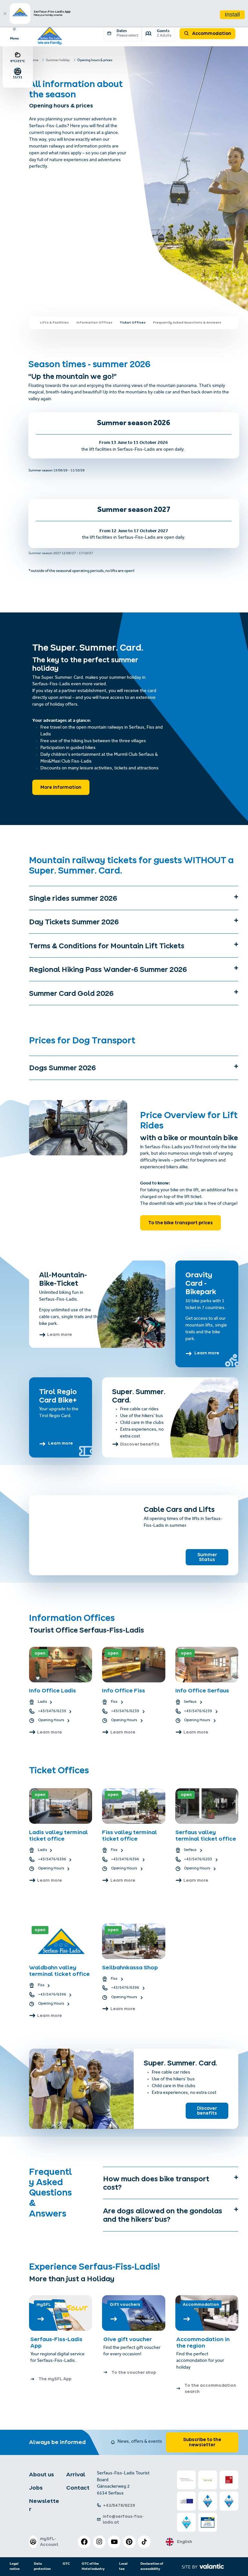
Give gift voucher (128, 2339)
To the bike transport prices (181, 1223)
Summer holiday (58, 61)
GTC (66, 2564)
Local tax (123, 2566)
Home (34, 61)
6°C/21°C (18, 61)
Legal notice (15, 2566)
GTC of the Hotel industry (93, 2566)
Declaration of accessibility (152, 2566)
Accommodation (211, 33)
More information (61, 787)
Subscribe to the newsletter (202, 2442)
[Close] (5, 14)
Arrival (76, 2474)
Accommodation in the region (203, 2342)
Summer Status (207, 1557)
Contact (78, 2488)
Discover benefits (207, 2111)
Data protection (42, 2566)
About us (41, 2474)
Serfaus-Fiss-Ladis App (56, 2342)
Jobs (36, 2488)
